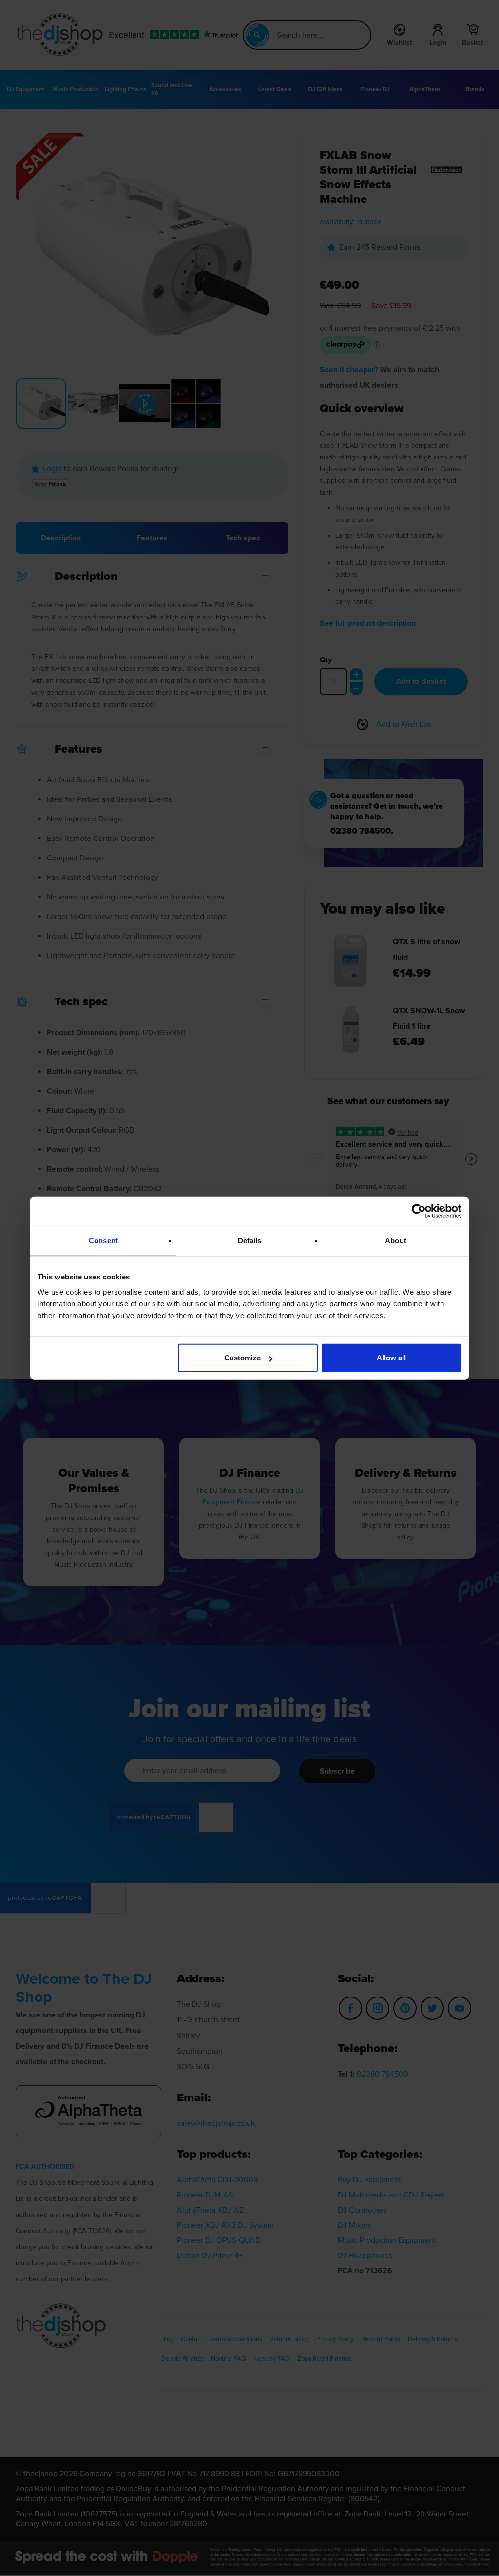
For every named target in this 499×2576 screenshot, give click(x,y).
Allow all (391, 1358)
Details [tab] (250, 1240)
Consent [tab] (103, 1240)
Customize (242, 1358)
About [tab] (396, 1240)
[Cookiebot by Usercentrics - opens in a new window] (419, 1211)
